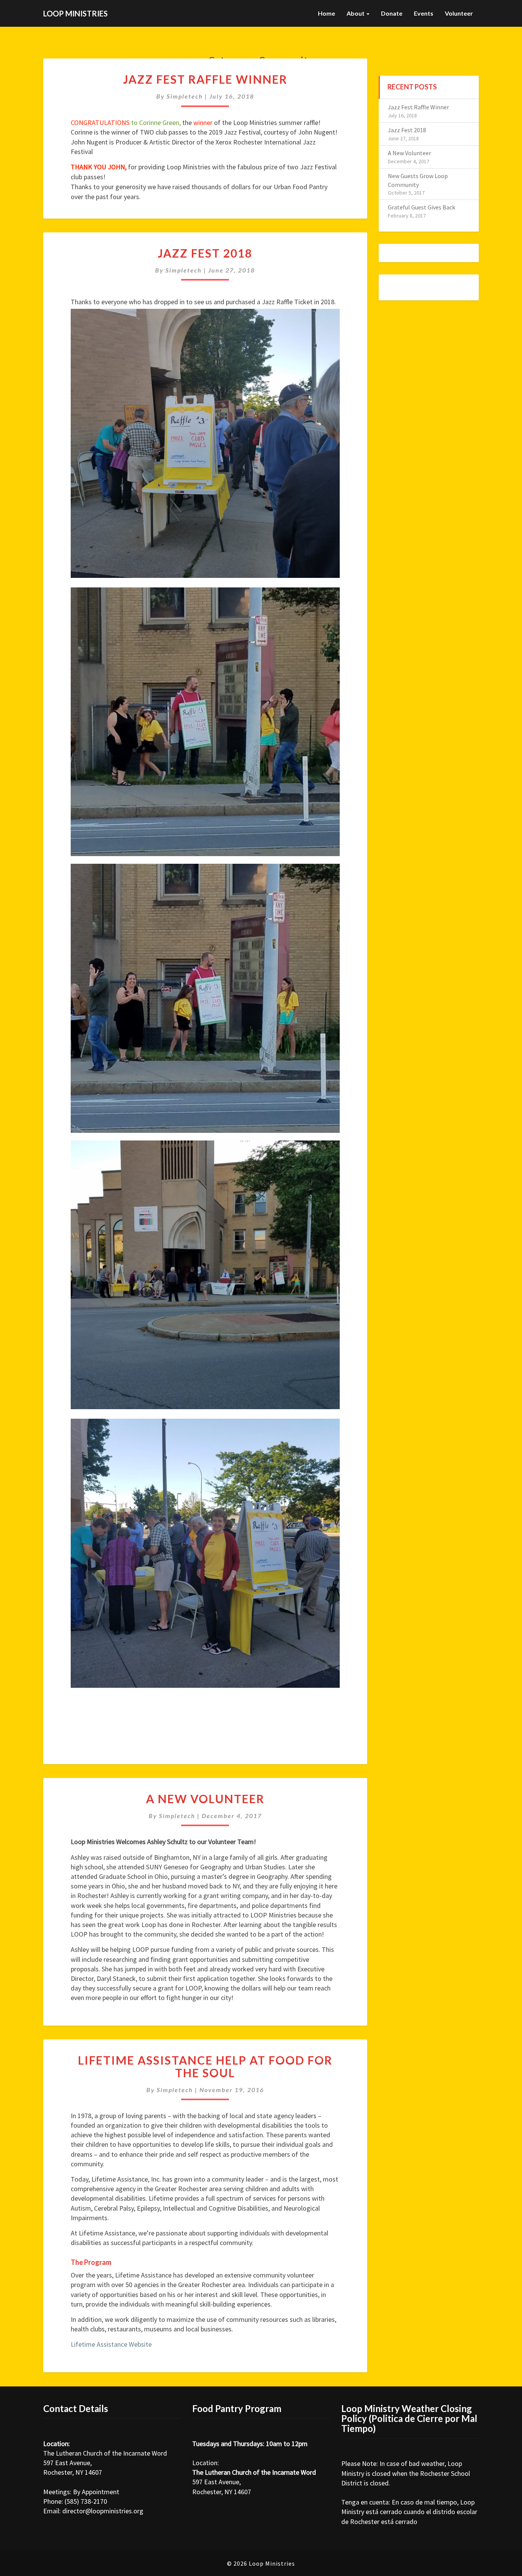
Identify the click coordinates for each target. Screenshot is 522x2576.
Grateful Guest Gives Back (421, 207)
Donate (392, 13)
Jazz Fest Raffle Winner (205, 79)
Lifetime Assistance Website (111, 2344)
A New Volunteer (205, 1799)
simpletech (185, 96)
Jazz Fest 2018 (205, 253)
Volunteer (459, 13)
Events (424, 13)
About (356, 13)
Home (327, 13)
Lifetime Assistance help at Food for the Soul (205, 2066)
